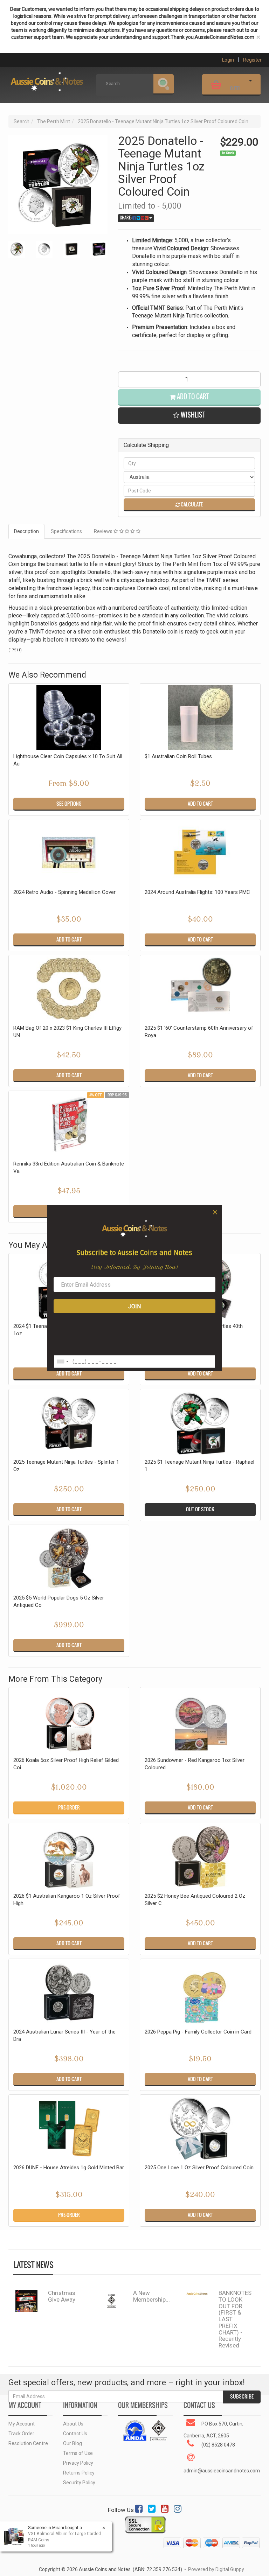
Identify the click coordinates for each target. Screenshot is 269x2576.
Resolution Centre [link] (28, 2443)
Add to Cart (192, 397)
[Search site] (164, 84)
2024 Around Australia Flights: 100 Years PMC (197, 892)
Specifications (66, 531)
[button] (189, 416)
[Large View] (17, 249)
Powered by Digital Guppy (216, 2569)
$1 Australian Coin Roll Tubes (178, 756)
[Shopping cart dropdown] (250, 84)
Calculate (191, 504)
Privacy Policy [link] (78, 2463)
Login (228, 60)
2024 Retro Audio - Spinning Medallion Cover (64, 892)
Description (26, 531)
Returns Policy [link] (79, 2473)
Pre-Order (69, 1807)
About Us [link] (73, 2424)
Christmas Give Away (62, 2296)
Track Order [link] (21, 2434)
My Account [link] (22, 2424)
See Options (69, 804)
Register (252, 60)
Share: (126, 218)
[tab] (27, 531)
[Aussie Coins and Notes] (47, 79)
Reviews (104, 531)
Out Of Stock (200, 1509)
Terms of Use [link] (78, 2453)
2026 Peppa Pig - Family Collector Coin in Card (198, 2032)
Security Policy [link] (79, 2483)
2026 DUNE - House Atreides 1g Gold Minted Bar (69, 2168)
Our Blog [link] (73, 2443)
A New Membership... (151, 2296)
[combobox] (62, 1361)
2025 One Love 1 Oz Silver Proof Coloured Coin (199, 2168)
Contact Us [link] (75, 2434)
